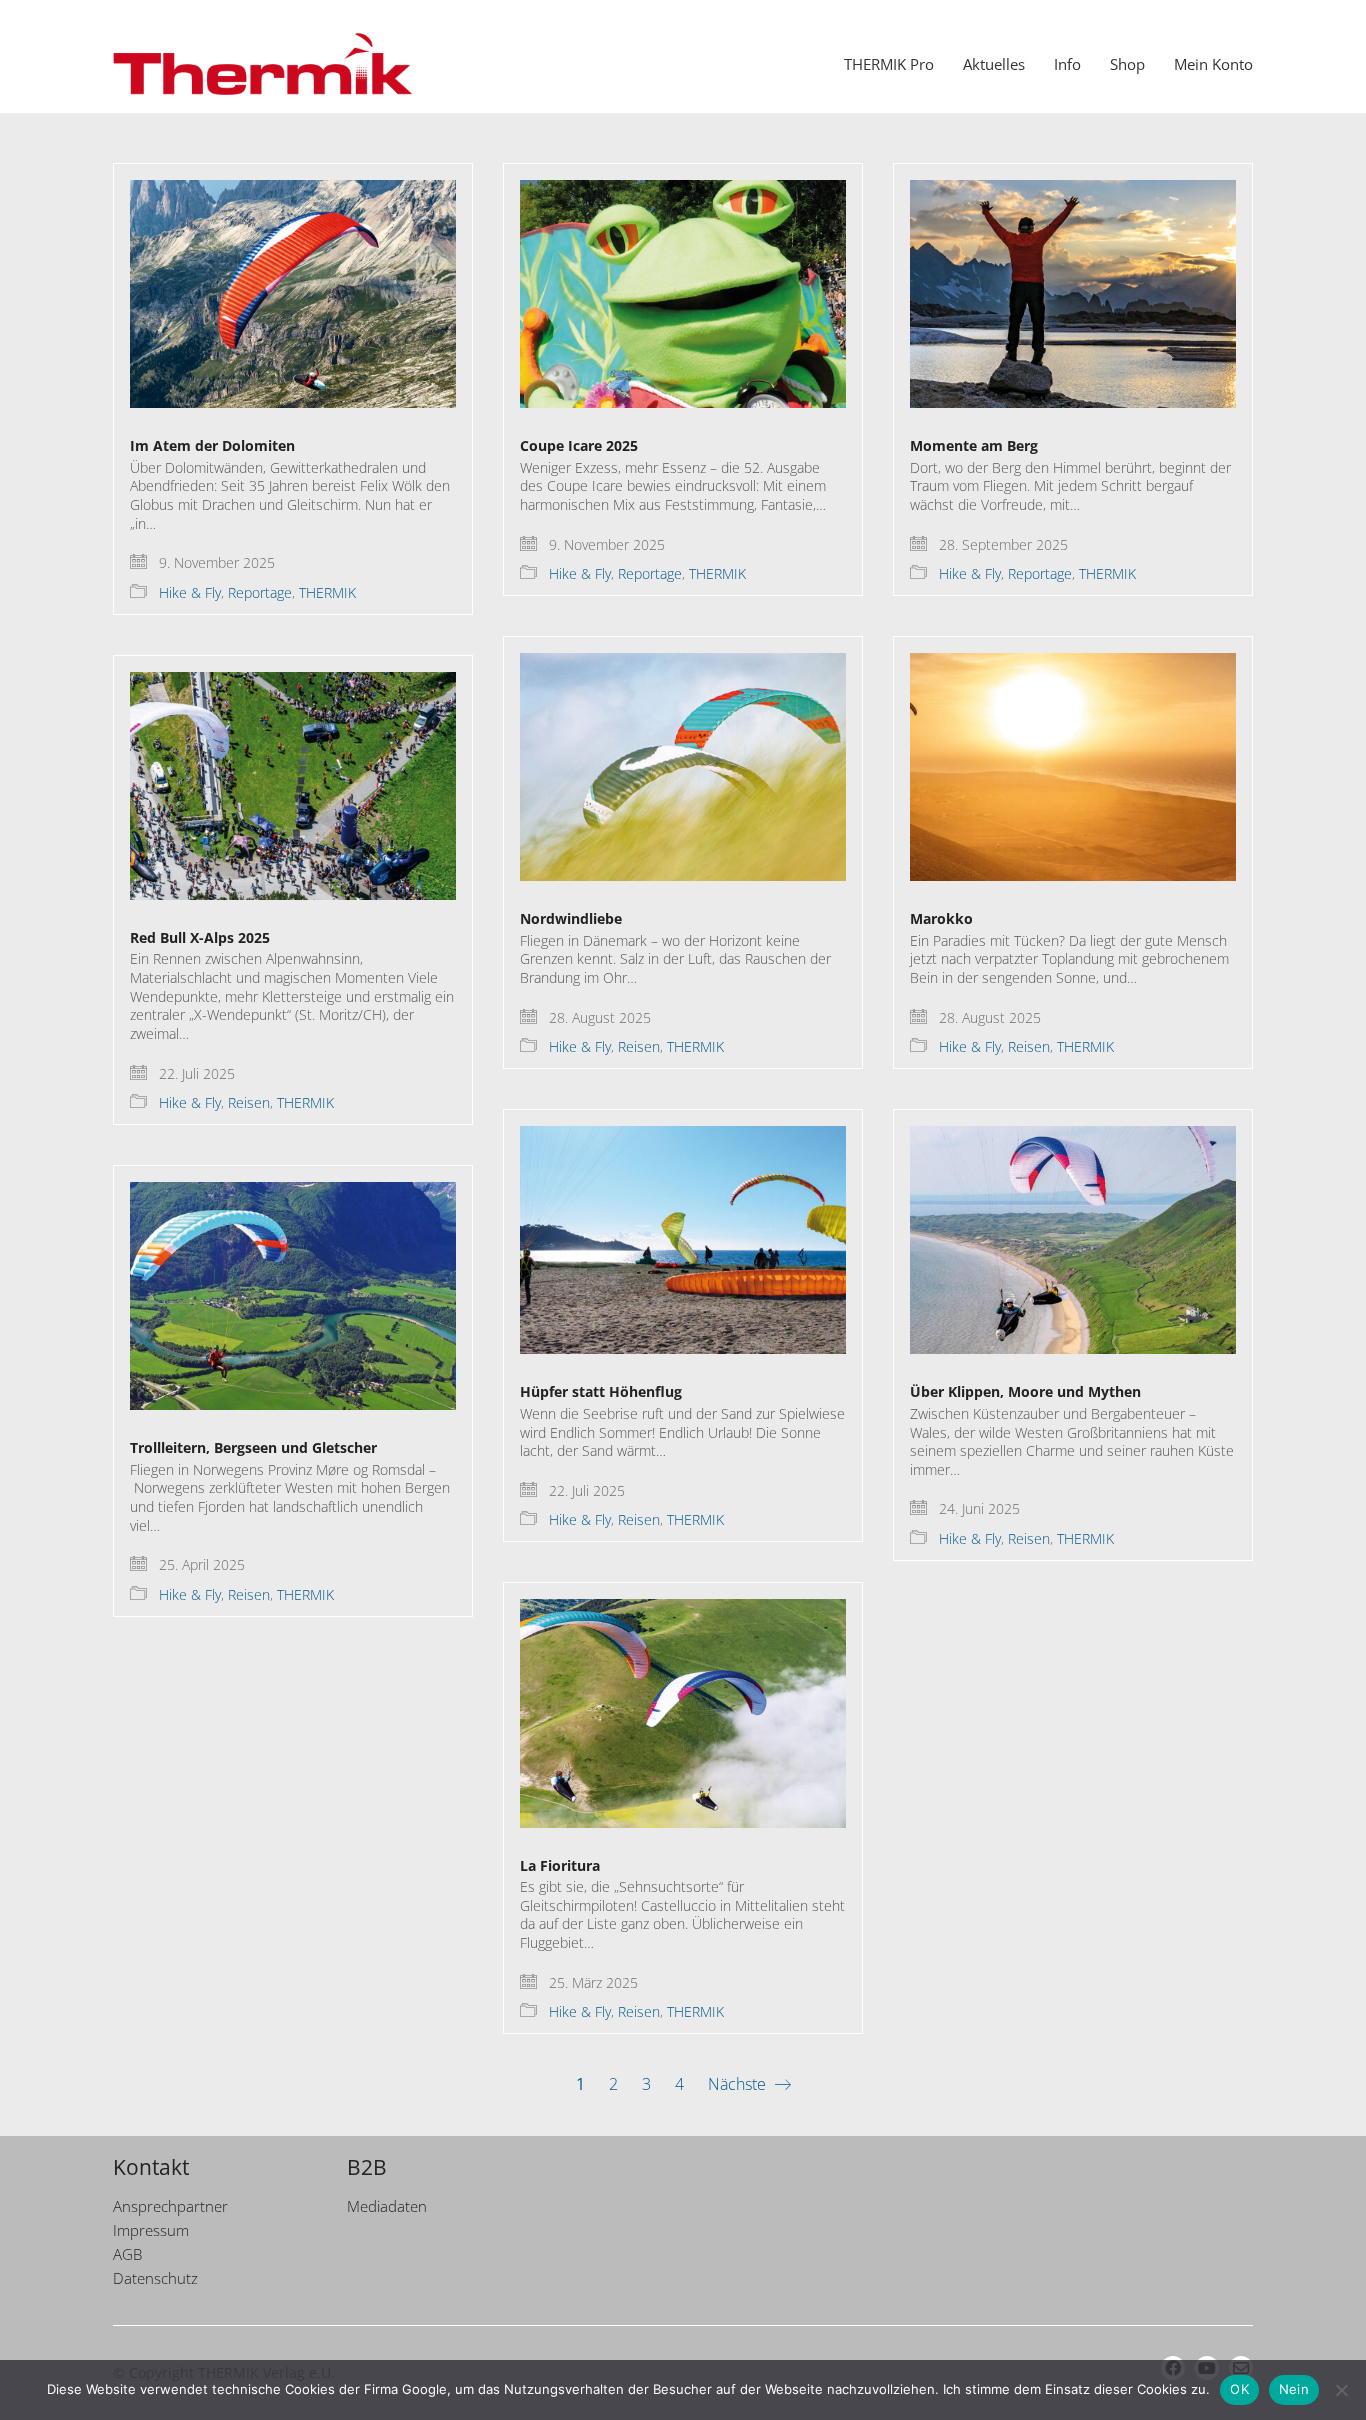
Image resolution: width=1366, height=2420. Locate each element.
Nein (1294, 2389)
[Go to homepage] (263, 64)
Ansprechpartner (170, 2206)
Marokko (941, 918)
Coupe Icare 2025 (579, 445)
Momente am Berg (974, 445)
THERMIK (327, 593)
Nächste (739, 2084)
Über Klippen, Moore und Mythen (1025, 1391)
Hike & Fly (190, 593)
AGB (127, 2254)
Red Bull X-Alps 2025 (200, 937)
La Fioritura (560, 1865)
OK (1239, 2389)
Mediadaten (387, 2206)
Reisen (639, 1047)
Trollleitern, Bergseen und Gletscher (253, 1447)
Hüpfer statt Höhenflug (601, 1391)
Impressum (151, 2230)
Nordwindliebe (571, 918)
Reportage (260, 593)
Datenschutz (155, 2278)
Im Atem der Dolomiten (212, 445)
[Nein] (1341, 2390)
